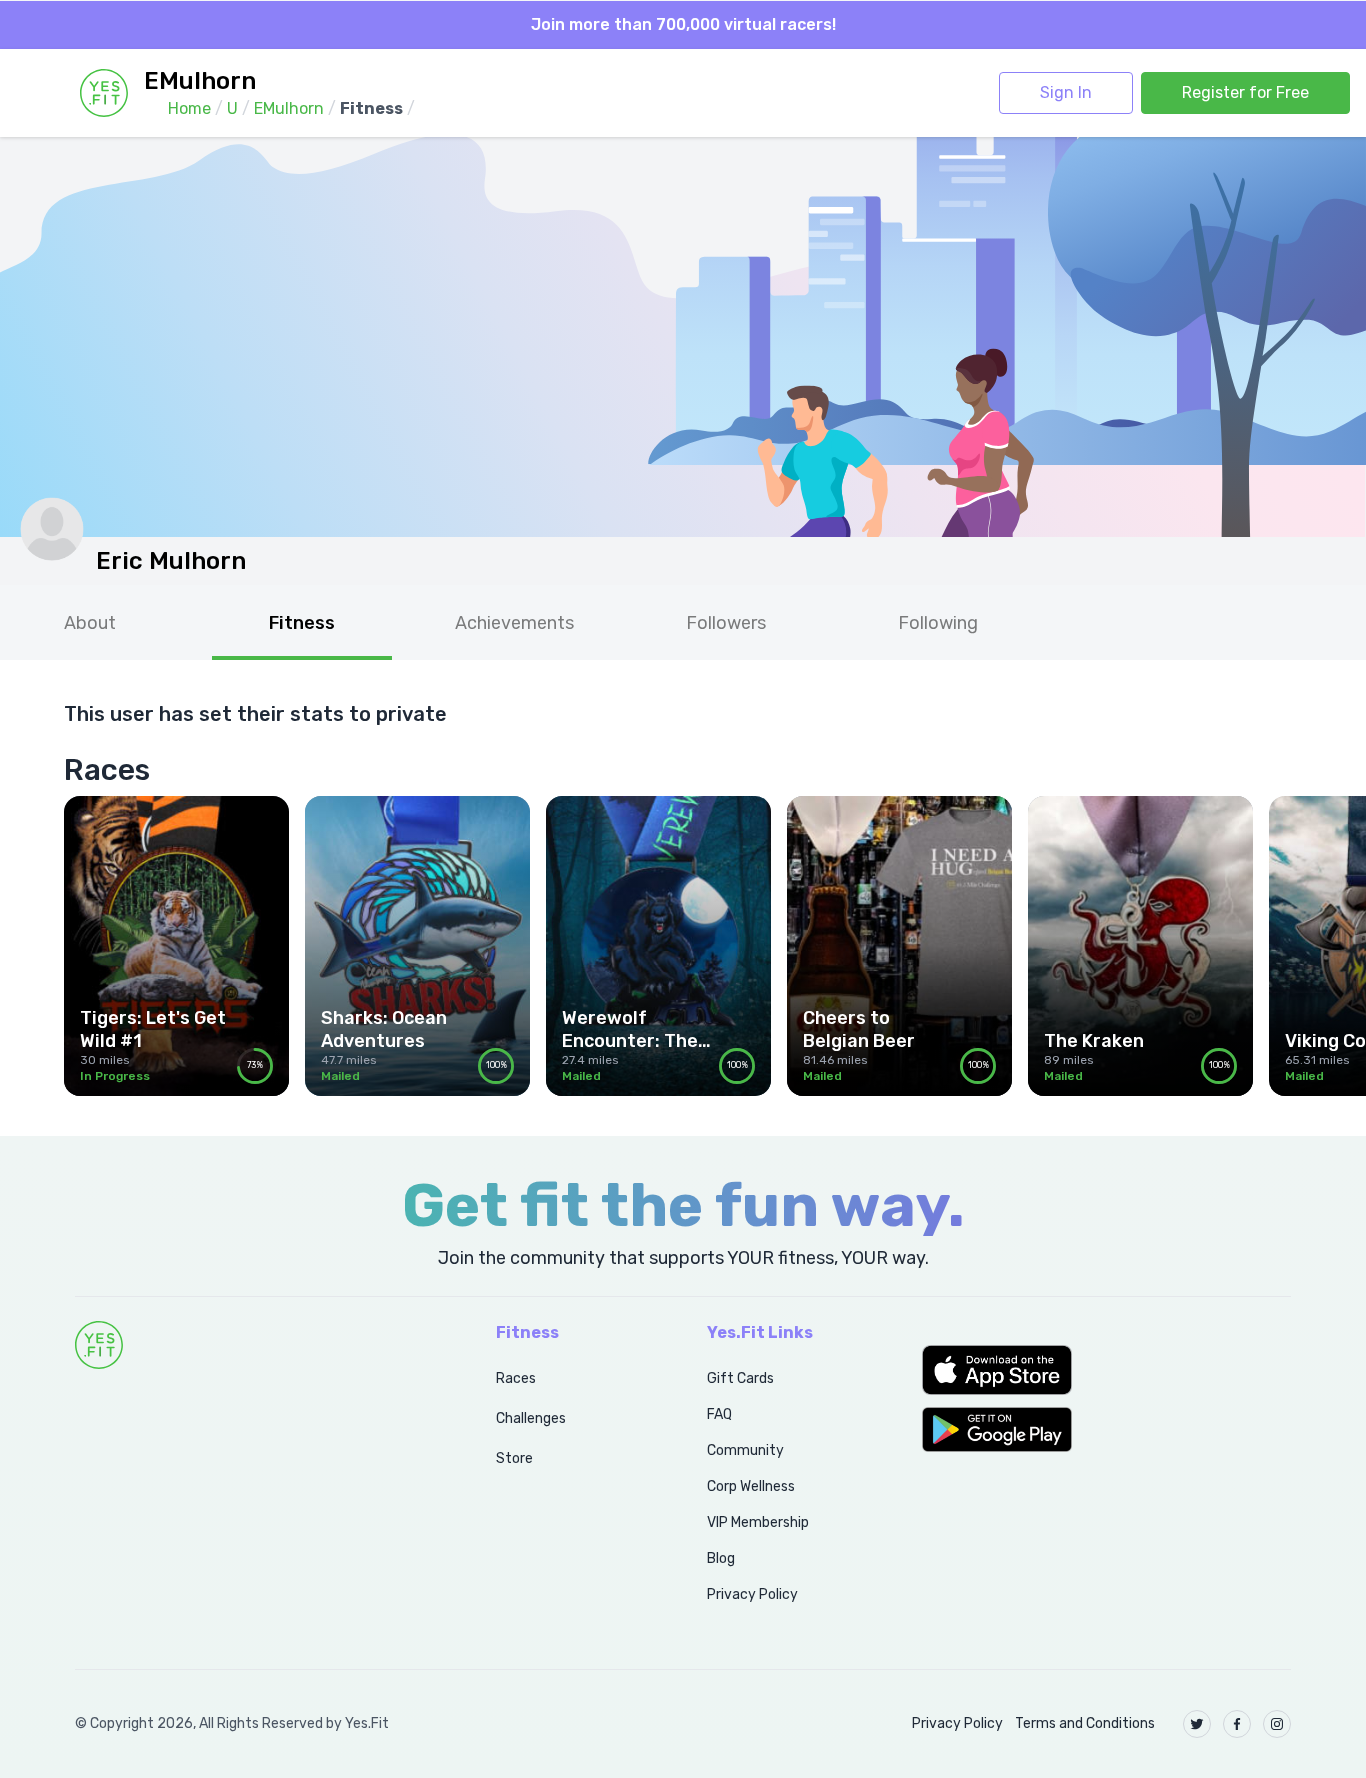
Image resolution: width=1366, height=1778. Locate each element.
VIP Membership (758, 1522)
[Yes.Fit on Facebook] (1237, 1724)
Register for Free (1245, 92)
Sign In (1066, 92)
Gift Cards (740, 1378)
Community (745, 1450)
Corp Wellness (751, 1486)
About (90, 623)
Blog (721, 1558)
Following (938, 623)
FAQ (719, 1414)
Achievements (514, 623)
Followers (726, 623)
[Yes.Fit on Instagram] (1277, 1724)
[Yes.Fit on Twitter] (1197, 1724)
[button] (1106, 1370)
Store (514, 1458)
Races (516, 1378)
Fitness (302, 623)
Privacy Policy (752, 1594)
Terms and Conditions (1085, 1723)
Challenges (531, 1418)
